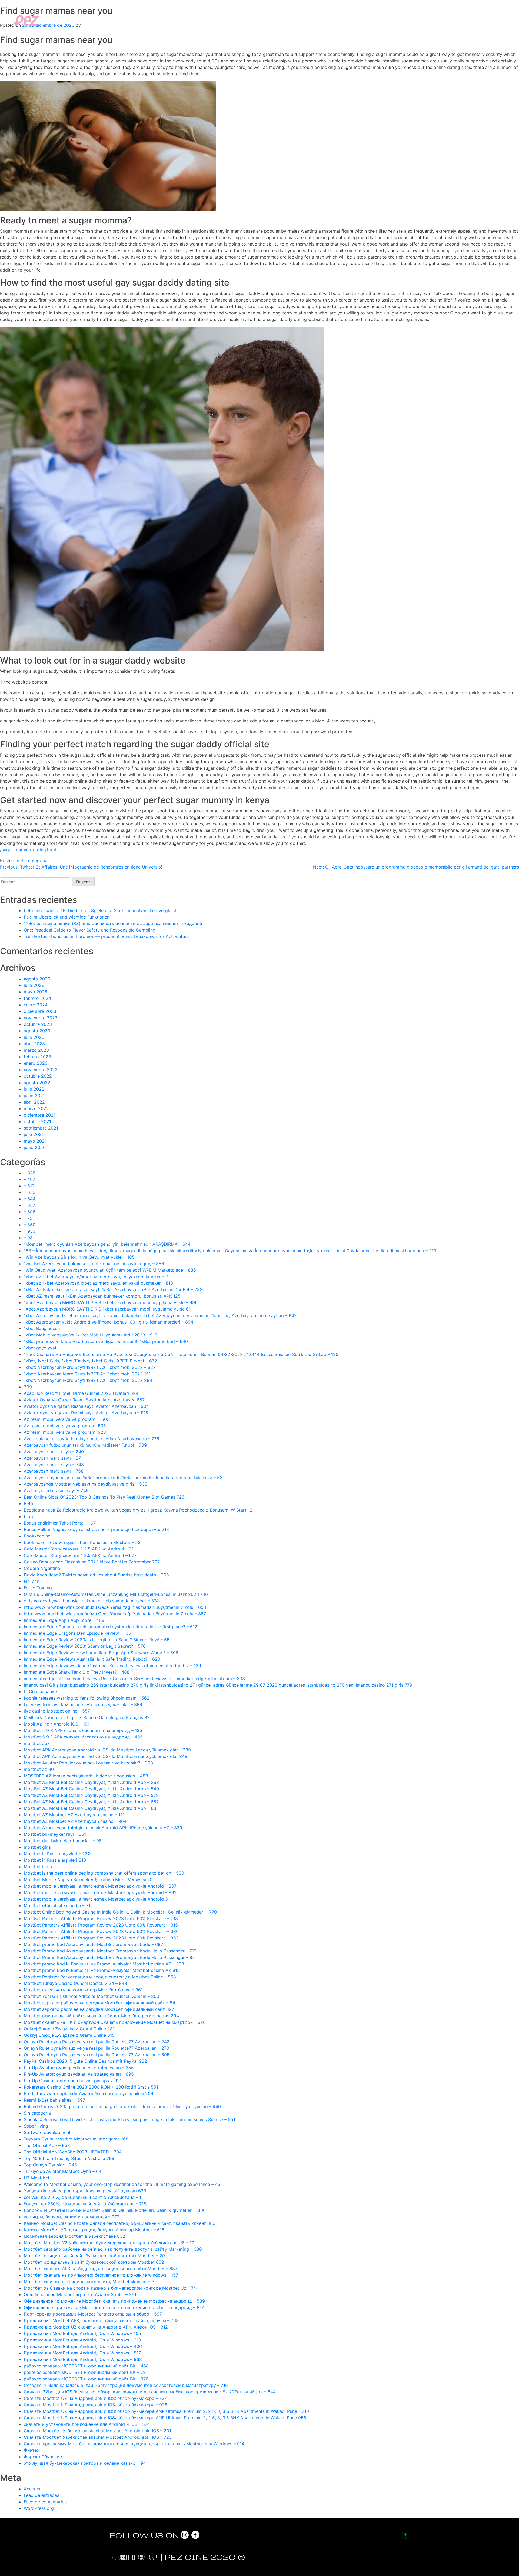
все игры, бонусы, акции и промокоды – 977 (71, 2217)
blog (28, 1516)
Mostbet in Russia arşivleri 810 (55, 1860)
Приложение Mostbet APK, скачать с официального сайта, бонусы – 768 (101, 2320)
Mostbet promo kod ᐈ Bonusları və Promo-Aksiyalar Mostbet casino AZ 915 (102, 1970)
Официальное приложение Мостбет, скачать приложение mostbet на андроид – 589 (114, 2301)
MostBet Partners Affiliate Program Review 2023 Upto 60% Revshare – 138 (101, 1918)
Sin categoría (34, 860)
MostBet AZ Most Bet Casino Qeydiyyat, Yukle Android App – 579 (91, 1795)
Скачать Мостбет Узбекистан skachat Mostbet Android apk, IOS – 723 (98, 2437)
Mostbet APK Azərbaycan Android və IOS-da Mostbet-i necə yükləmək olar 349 (106, 1756)
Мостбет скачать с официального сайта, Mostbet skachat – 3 (89, 2282)
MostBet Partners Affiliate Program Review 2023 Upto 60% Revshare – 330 (101, 1931)
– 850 (30, 1225)
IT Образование (40, 1691)
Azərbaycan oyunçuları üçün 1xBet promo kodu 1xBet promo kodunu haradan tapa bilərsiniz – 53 (123, 1478)
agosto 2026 (37, 979)
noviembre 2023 (41, 1018)
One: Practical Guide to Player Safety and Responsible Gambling (90, 930)
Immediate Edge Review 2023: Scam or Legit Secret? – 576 (85, 1646)
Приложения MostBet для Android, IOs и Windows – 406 (83, 2346)
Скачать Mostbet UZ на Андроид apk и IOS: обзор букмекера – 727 (95, 2398)
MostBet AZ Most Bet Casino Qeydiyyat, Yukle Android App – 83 (90, 1808)
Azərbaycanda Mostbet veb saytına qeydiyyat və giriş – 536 (86, 1484)
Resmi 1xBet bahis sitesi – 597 (54, 2100)
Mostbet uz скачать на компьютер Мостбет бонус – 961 (83, 1990)
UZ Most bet (37, 2178)
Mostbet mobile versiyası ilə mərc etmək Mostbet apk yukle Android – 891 (100, 1892)
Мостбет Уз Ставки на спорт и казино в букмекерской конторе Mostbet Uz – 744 (111, 2288)
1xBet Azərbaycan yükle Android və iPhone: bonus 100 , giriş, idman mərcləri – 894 (109, 1322)
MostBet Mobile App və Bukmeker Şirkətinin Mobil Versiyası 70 (88, 1880)
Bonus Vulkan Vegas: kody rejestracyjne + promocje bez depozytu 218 (96, 1529)
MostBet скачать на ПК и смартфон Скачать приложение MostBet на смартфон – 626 (115, 2022)
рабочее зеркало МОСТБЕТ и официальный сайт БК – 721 (86, 2372)
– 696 (30, 1212)
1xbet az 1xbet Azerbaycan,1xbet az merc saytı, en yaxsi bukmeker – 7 (96, 1277)
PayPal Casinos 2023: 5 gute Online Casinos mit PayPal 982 (85, 2061)
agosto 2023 (37, 1031)
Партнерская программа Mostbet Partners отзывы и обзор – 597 (93, 2314)
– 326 (30, 1173)
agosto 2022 (37, 1083)
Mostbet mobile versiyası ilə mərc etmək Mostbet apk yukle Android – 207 (100, 1886)
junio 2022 (35, 1096)
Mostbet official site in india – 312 (58, 1905)
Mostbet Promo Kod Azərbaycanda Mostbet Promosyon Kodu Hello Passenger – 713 (110, 1951)
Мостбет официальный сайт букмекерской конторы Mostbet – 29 (94, 2256)
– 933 (30, 1231)
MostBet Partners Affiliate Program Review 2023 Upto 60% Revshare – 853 (101, 1938)
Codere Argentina (42, 1568)
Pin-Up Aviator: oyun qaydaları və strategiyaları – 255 (79, 2068)
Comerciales (404, 20)
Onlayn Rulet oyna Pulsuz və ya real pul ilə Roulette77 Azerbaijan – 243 (97, 2042)
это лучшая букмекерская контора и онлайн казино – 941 (86, 2463)
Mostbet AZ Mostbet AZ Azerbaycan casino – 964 (75, 1821)
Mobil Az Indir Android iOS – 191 (57, 1724)
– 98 (28, 1238)
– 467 (29, 1179)
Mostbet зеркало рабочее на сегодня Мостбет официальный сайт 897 (99, 2009)
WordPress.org (39, 2508)
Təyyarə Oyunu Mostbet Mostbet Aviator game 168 (76, 2139)
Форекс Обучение (43, 2457)
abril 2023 (34, 1044)
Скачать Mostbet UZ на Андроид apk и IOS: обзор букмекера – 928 (96, 2405)
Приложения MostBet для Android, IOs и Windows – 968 (83, 2359)
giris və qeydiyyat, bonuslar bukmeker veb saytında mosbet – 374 (91, 1601)
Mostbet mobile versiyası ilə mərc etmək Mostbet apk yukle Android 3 (96, 1899)
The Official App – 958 (47, 2145)
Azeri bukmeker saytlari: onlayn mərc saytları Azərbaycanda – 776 (92, 1439)
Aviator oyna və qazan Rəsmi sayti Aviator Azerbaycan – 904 (86, 1406)
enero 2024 (36, 1005)
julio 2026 (34, 985)
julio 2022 (34, 1089)
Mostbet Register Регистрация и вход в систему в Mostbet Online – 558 (100, 1977)
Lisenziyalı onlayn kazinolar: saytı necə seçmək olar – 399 (83, 1704)
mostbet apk (37, 1743)
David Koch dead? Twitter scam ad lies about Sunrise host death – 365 (96, 1575)
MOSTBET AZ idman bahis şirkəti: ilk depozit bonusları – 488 (86, 1776)
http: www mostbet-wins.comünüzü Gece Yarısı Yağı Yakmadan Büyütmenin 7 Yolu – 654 (115, 1607)
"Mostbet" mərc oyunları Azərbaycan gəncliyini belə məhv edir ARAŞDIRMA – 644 (107, 1244)
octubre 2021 (37, 1121)
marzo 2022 (36, 1108)
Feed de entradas (41, 2495)
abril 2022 (34, 1102)
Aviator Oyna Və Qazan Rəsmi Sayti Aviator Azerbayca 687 (84, 1400)
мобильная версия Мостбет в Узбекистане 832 (74, 2236)
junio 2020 (35, 1147)
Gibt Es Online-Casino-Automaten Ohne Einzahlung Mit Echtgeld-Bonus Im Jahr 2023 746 (116, 1594)
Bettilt (30, 1503)
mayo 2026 (36, 992)
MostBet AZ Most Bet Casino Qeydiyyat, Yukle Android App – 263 (91, 1782)
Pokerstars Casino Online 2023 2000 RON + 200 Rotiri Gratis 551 (91, 2087)
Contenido (435, 20)
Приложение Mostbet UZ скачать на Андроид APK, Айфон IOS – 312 (96, 2327)
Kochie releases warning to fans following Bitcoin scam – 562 (87, 1698)
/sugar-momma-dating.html (28, 850)
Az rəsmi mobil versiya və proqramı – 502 (67, 1419)
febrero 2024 (37, 998)
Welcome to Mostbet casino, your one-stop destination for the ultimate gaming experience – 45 (122, 2184)
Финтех (32, 2450)
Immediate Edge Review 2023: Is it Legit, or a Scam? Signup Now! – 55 (97, 1640)
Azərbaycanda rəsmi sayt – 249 (56, 1490)
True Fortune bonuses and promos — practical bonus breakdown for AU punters (106, 936)
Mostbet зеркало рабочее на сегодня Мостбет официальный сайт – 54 (99, 2003)
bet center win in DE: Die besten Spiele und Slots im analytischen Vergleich (101, 910)
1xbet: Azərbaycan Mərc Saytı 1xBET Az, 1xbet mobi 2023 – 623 (90, 1367)
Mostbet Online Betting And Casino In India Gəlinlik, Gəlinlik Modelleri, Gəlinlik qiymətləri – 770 (120, 1912)
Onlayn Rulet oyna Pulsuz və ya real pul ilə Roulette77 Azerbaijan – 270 (97, 2048)
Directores (372, 20)
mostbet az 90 (39, 1769)
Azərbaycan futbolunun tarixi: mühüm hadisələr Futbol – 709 (85, 1445)
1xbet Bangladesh (42, 1328)
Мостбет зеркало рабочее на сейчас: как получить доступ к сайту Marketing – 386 (113, 2249)
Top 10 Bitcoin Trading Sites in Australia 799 (69, 2158)
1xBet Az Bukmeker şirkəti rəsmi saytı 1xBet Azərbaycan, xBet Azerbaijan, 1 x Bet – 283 (113, 1289)
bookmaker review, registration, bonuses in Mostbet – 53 (82, 1542)
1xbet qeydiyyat (40, 1348)
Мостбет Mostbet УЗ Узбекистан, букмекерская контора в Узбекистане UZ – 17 (109, 2243)
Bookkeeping (37, 1536)
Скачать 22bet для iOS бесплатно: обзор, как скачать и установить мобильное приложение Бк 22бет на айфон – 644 (150, 2392)
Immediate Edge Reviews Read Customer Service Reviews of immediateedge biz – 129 (112, 1666)
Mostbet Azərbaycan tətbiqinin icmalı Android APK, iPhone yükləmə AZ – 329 (103, 1828)
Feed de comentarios (45, 2502)
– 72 (28, 1218)
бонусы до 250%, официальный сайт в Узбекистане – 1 (82, 2197)
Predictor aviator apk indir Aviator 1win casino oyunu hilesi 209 (89, 2093)
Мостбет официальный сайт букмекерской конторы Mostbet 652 (94, 2262)
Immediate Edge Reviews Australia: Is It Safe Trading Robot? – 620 (92, 1659)
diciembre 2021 (40, 1115)
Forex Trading (38, 1588)
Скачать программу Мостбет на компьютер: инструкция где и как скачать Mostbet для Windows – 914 (134, 2444)
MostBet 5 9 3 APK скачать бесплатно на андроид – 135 (83, 1730)
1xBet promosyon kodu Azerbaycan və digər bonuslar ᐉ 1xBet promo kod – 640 (106, 1341)
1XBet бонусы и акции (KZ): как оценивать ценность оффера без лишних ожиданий (113, 923)
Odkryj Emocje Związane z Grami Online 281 (69, 2029)
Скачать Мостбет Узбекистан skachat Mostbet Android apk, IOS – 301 (97, 2431)
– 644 (30, 1199)
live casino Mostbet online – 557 (57, 1711)
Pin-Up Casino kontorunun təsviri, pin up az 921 (73, 2081)
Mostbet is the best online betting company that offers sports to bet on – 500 (104, 1873)
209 (28, 1387)
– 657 (29, 1205)
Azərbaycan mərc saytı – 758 (54, 1471)
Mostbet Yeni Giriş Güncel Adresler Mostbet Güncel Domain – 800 (92, 1996)
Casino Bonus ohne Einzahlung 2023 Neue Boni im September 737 (92, 1562)
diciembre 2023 (40, 1011)
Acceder (32, 2489)
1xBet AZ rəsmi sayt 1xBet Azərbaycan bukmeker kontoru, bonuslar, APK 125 (102, 1296)
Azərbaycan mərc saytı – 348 (54, 1465)
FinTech (31, 1581)
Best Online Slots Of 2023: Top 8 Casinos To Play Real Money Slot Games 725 (104, 1497)
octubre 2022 (38, 1076)
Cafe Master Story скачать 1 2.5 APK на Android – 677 (80, 1555)
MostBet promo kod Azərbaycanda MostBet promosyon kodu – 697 (93, 1944)
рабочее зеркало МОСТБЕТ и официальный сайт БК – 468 (86, 2366)
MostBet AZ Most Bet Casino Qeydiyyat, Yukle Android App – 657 (91, 1802)
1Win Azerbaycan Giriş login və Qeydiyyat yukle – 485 (79, 1257)
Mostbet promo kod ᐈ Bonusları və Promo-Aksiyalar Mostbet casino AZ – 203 (104, 1964)
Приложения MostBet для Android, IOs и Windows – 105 (82, 2333)
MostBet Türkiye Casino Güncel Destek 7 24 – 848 (75, 1983)
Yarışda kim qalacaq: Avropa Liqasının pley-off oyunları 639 (85, 2191)
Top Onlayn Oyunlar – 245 (50, 2165)
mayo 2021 (35, 1141)
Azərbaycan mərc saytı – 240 (54, 1452)
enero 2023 (36, 1063)
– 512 (29, 1186)
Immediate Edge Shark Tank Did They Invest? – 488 (77, 1672)
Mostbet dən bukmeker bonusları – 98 (63, 1841)
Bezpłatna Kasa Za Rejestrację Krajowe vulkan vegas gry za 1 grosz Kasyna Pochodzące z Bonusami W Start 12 (138, 1510)
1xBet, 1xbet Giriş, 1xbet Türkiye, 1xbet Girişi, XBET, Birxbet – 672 (90, 1361)
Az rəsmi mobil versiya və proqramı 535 (65, 1426)
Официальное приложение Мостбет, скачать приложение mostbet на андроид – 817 (114, 2307)
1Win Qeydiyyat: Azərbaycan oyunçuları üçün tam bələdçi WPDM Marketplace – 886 (110, 1270)
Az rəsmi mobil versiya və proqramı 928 (65, 1432)
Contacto (497, 20)
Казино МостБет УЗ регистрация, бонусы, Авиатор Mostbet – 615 (94, 2230)
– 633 (30, 1192)
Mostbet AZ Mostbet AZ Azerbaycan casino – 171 (74, 1815)
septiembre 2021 (41, 1128)
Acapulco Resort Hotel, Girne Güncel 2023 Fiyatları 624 (81, 1393)
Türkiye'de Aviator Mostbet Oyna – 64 (63, 2171)
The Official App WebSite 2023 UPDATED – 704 (73, 2152)
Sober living (36, 2126)
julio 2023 (34, 1037)
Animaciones (467, 20)
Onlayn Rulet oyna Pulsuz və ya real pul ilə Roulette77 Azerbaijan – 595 (97, 2055)
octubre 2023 (38, 1024)
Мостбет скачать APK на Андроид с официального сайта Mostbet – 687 (101, 2269)
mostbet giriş (37, 1847)
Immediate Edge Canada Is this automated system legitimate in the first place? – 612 (111, 1627)
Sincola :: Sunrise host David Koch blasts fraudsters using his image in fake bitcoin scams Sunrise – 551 (129, 2119)
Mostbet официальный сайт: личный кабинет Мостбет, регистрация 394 (101, 2016)
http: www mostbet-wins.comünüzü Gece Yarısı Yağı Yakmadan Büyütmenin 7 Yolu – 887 (115, 1614)
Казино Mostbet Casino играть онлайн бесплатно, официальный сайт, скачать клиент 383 (120, 2223)
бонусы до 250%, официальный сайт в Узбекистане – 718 (85, 2204)
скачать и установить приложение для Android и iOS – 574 (87, 2424)
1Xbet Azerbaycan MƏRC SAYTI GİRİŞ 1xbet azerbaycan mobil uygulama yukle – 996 (111, 1302)
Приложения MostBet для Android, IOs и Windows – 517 (82, 2353)
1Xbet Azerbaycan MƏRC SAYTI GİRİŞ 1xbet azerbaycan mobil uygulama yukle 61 (107, 1309)
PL (157, 2558)
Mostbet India (38, 1867)
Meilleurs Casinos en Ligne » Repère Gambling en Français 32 (87, 1717)
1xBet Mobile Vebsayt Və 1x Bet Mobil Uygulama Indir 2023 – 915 (91, 1335)
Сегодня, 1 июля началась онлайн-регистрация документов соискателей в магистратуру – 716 (126, 2385)
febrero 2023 (37, 1057)
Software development (47, 2132)
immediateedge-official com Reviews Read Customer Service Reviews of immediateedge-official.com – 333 (134, 1679)
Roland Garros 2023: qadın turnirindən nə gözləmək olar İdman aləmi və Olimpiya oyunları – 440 (122, 2106)
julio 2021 (34, 1134)
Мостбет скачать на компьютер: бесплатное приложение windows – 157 (101, 2275)
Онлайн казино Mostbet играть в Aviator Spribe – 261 (80, 2294)
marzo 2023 (36, 1050)
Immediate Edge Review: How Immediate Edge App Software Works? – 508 (101, 1653)
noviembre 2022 (41, 1070)
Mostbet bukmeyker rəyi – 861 (55, 1834)
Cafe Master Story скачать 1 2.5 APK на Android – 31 (79, 1549)
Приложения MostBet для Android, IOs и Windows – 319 (82, 2340)
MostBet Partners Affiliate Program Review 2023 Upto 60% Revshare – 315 (101, 1925)
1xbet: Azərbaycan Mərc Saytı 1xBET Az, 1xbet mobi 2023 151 (87, 1374)
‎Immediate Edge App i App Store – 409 (64, 1620)
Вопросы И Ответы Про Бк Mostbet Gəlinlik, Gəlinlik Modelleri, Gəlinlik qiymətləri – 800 (115, 2210)
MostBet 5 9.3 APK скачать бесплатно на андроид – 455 (83, 1737)
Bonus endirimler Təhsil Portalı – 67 (60, 1523)
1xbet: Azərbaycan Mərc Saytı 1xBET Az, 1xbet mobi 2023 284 (88, 1380)
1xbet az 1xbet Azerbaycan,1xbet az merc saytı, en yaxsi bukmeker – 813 (98, 1283)
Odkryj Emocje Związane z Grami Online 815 (69, 2035)
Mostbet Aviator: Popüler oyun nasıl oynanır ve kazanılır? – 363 (88, 1763)
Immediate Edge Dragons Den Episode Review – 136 (77, 1633)
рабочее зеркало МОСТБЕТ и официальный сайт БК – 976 (86, 2379)
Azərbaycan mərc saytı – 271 (53, 1458)
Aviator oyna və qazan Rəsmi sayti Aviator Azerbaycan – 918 (86, 1413)
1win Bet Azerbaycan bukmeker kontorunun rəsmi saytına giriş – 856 (94, 1264)
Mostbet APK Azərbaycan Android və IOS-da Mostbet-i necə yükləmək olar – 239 (107, 1750)
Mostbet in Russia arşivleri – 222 (57, 1854)
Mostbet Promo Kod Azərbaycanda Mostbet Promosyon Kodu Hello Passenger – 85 (109, 1957)
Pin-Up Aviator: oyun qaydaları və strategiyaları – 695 (79, 2074)
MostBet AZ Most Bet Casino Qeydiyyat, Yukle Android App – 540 (91, 1789)
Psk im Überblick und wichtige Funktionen (67, 917)
